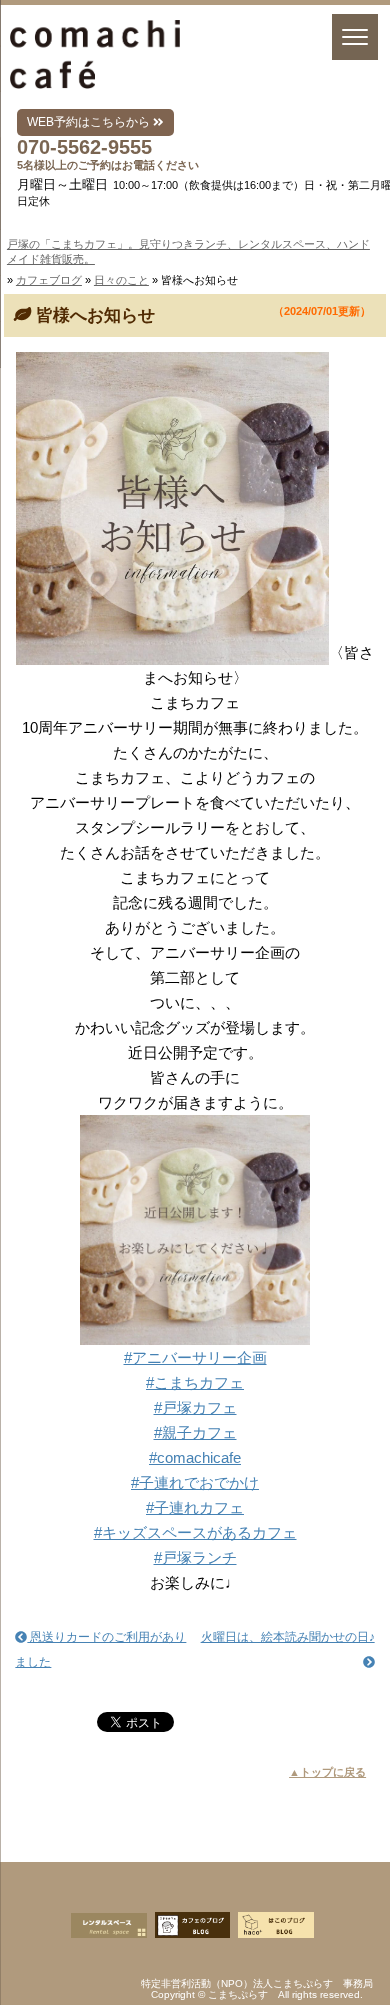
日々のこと (121, 280)
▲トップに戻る (327, 1772)
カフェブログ (49, 280)
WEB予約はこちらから (90, 122)
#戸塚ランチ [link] (195, 1557)
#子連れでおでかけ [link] (195, 1482)
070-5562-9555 (84, 147)
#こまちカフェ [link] (195, 1382)
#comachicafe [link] (195, 1457)
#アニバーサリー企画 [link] (195, 1357)
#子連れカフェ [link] (195, 1507)
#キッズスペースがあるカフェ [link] (195, 1532)
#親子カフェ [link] (195, 1432)
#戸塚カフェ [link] (195, 1407)
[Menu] (355, 37)
